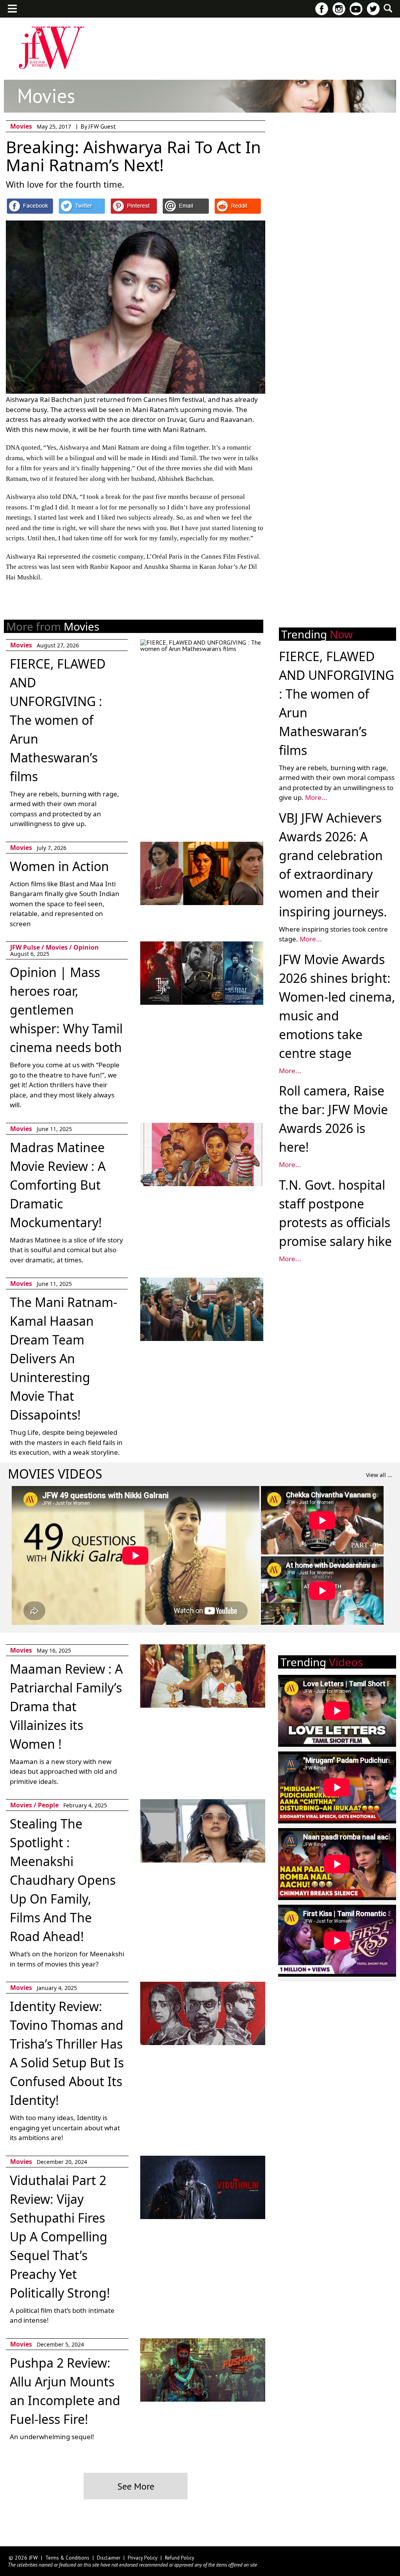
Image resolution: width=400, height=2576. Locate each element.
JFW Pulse (173, 26)
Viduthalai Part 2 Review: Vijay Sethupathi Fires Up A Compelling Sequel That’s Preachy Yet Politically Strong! (60, 2236)
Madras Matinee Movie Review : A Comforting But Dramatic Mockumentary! (58, 1185)
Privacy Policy (143, 2558)
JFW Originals (124, 26)
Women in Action (59, 866)
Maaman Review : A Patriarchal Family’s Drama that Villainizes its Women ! (66, 1706)
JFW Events (74, 26)
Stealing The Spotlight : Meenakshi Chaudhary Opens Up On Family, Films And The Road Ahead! (63, 1880)
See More (136, 2486)
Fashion (32, 26)
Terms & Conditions (67, 2558)
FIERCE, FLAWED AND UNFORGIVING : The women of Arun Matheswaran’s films (58, 720)
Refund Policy (179, 2558)
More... (316, 797)
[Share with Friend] (186, 206)
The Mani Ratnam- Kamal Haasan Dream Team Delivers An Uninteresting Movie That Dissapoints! (63, 1358)
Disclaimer (109, 2558)
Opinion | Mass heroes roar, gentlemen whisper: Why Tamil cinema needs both (66, 1010)
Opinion (86, 947)
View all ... (379, 1475)
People (248, 26)
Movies (213, 26)
